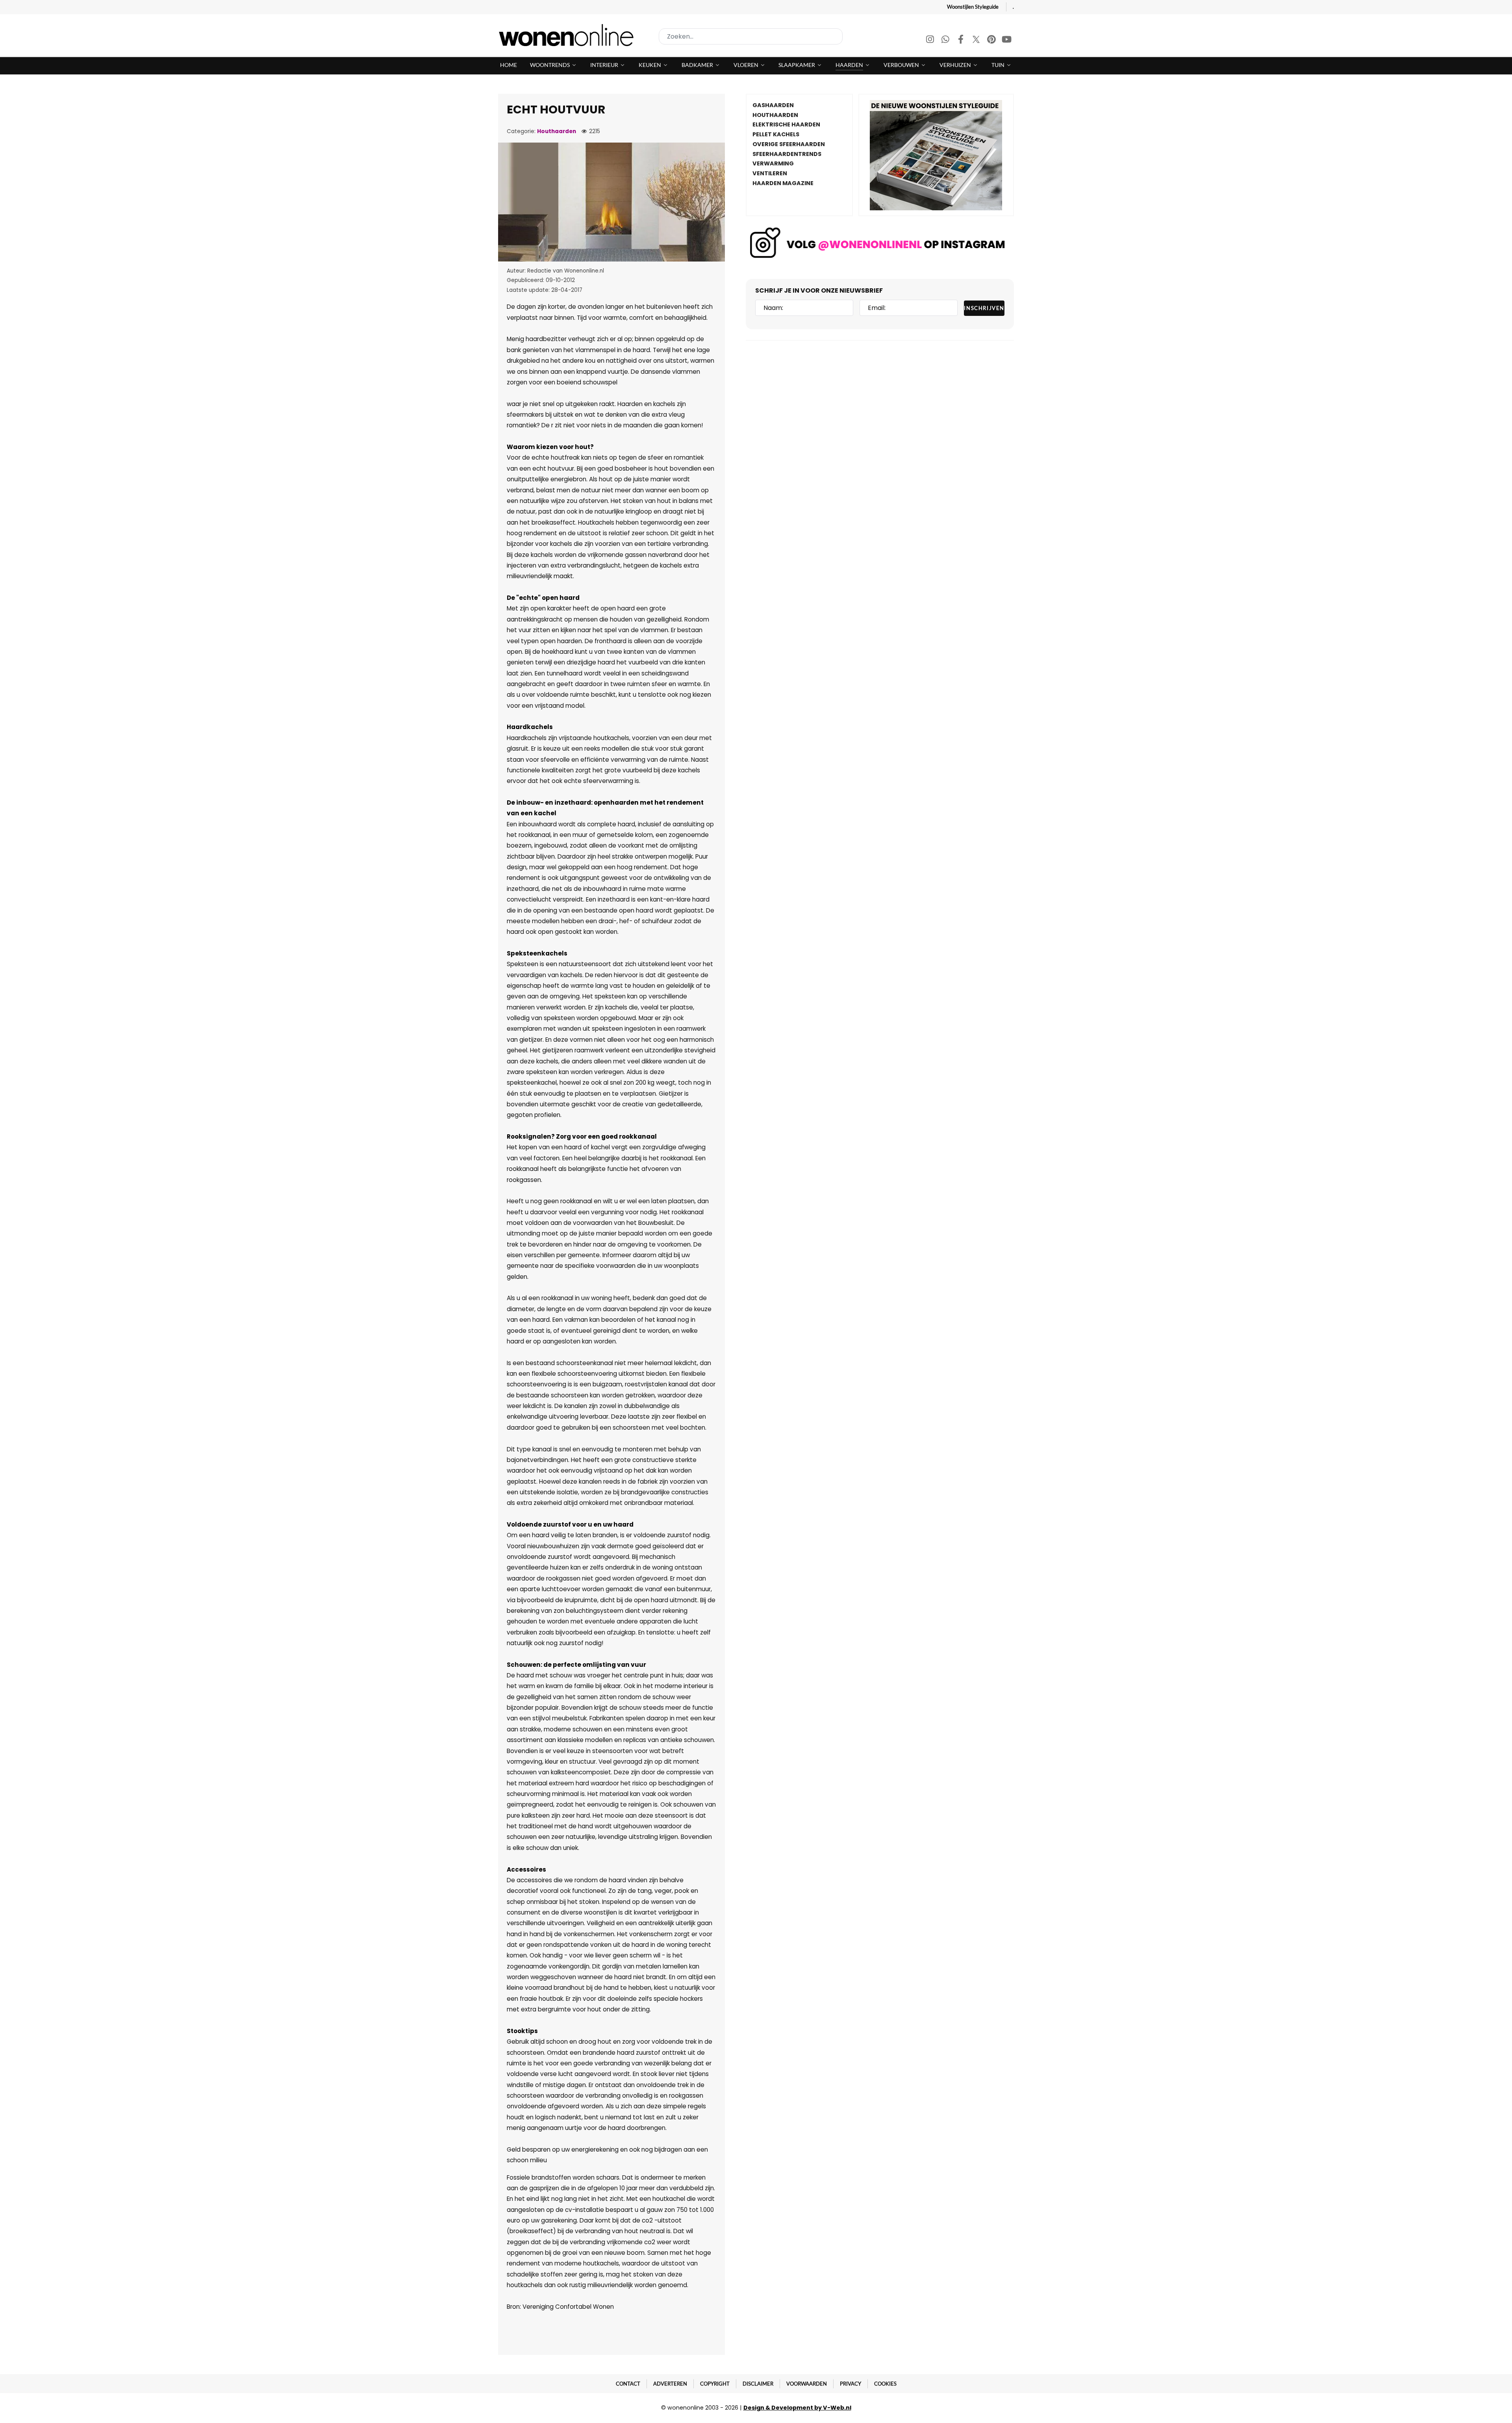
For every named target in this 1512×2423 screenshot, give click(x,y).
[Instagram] (931, 40)
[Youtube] (1007, 40)
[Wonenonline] (569, 35)
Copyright (715, 2384)
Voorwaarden (807, 2384)
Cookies (885, 2384)
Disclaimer (758, 2384)
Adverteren (670, 2384)
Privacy (850, 2384)
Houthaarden (557, 131)
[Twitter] (977, 40)
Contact (628, 2384)
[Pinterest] (992, 40)
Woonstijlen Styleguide (973, 7)
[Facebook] (961, 40)
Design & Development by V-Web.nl (797, 2408)
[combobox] (751, 36)
